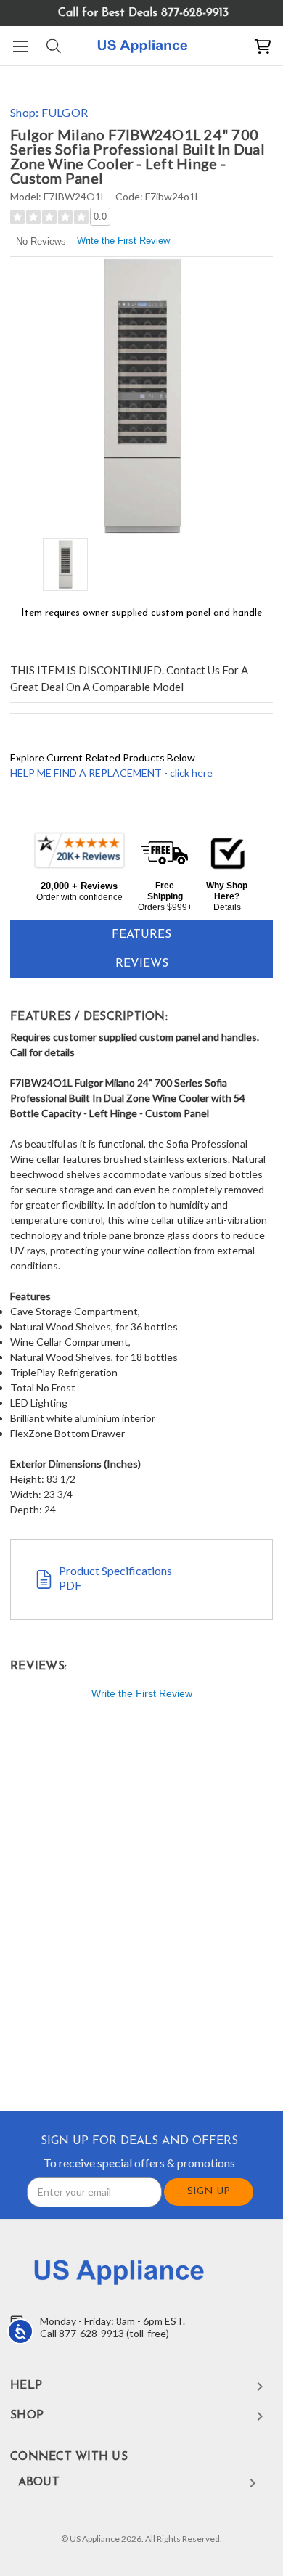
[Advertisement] (141, 1908)
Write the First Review (123, 241)
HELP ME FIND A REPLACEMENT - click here (111, 773)
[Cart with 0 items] (263, 46)
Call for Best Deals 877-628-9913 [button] (143, 13)
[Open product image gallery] (141, 396)
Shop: (49, 112)
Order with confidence (79, 897)
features (141, 935)
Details (227, 907)
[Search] (53, 46)
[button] (79, 866)
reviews (142, 964)
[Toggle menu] (20, 46)
